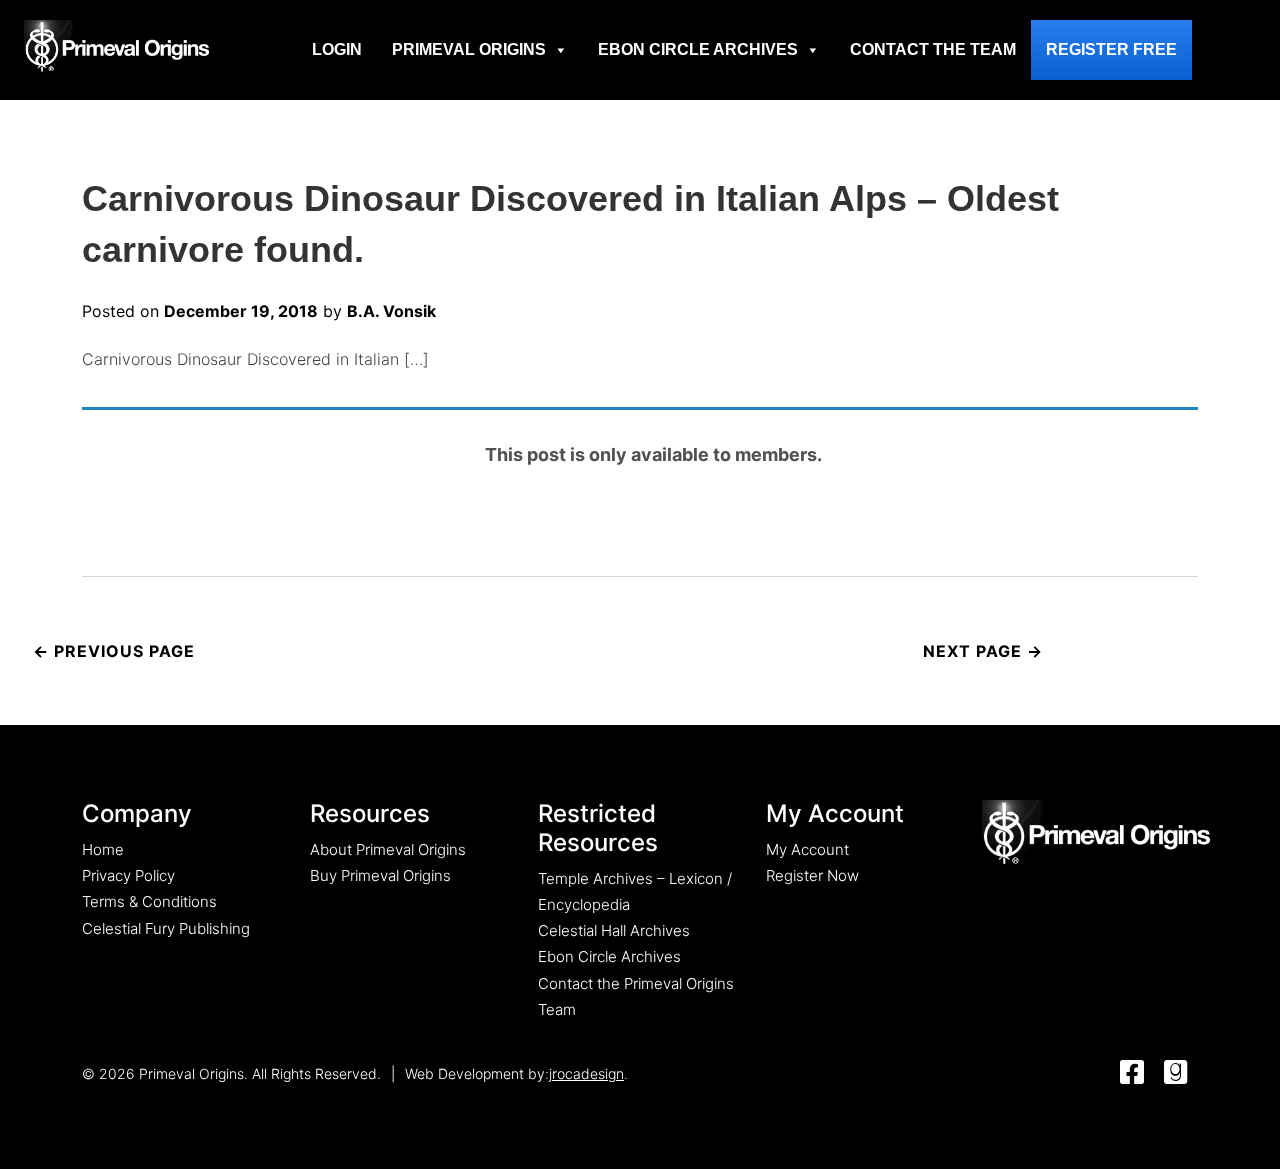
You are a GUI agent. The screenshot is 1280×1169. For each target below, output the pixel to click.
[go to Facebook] (1132, 1073)
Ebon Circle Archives (698, 49)
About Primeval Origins (388, 849)
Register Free (1111, 49)
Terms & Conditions (149, 901)
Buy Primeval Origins (380, 875)
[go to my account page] (1096, 833)
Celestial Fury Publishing (166, 928)
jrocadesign (586, 1073)
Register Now (812, 875)
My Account (807, 849)
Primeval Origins (469, 49)
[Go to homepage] (116, 46)
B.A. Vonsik (391, 311)
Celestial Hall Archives (614, 930)
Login (337, 49)
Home (103, 849)
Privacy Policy (128, 875)
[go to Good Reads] (1176, 1073)
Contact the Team (933, 49)
